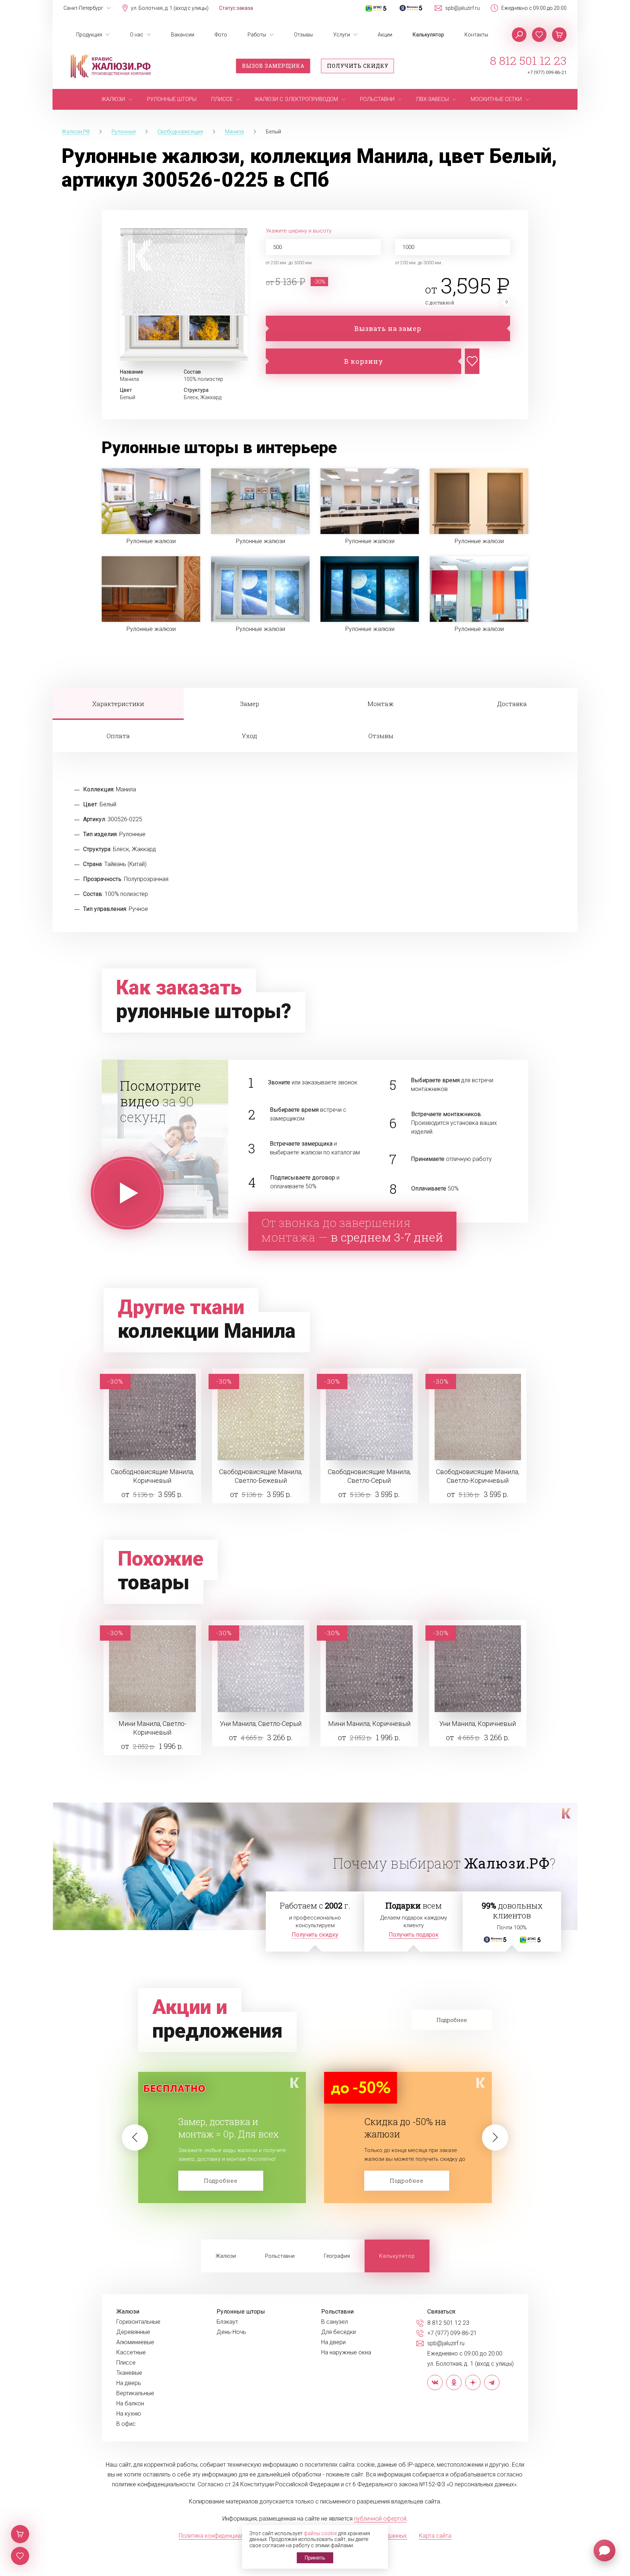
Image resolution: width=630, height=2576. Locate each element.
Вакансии (183, 35)
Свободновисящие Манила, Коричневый (152, 1476)
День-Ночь (231, 2332)
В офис (126, 2424)
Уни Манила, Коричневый (478, 1724)
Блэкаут (227, 2322)
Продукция (89, 35)
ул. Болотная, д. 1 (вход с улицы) (170, 8)
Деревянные (133, 2332)
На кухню (129, 2414)
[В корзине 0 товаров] (559, 35)
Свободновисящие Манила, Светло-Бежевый (261, 1476)
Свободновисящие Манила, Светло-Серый (369, 1476)
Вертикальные (135, 2393)
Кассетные (131, 2353)
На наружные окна (346, 2353)
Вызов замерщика (273, 66)
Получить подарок (414, 1935)
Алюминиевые (135, 2342)
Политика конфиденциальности (220, 2536)
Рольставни (280, 2256)
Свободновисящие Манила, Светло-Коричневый (478, 1476)
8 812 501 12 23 (528, 61)
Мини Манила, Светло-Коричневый (152, 1728)
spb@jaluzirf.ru (462, 8)
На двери (333, 2342)
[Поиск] (519, 35)
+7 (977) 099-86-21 (547, 72)
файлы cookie (320, 2533)
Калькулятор (428, 35)
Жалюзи (226, 2256)
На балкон (130, 2404)
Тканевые (129, 2373)
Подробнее (221, 2181)
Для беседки (339, 2332)
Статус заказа (236, 8)
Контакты (476, 35)
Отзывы (303, 35)
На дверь (129, 2383)
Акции (385, 35)
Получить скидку (358, 66)
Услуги (342, 35)
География (337, 2256)
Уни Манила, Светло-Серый (261, 1724)
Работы (257, 35)
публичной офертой (380, 2519)
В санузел (335, 2322)
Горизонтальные (138, 2322)
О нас (137, 35)
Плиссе (126, 2363)
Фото (221, 35)
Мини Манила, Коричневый (369, 1724)
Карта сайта (435, 2536)
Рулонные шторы (241, 2312)
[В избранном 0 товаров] (539, 35)
